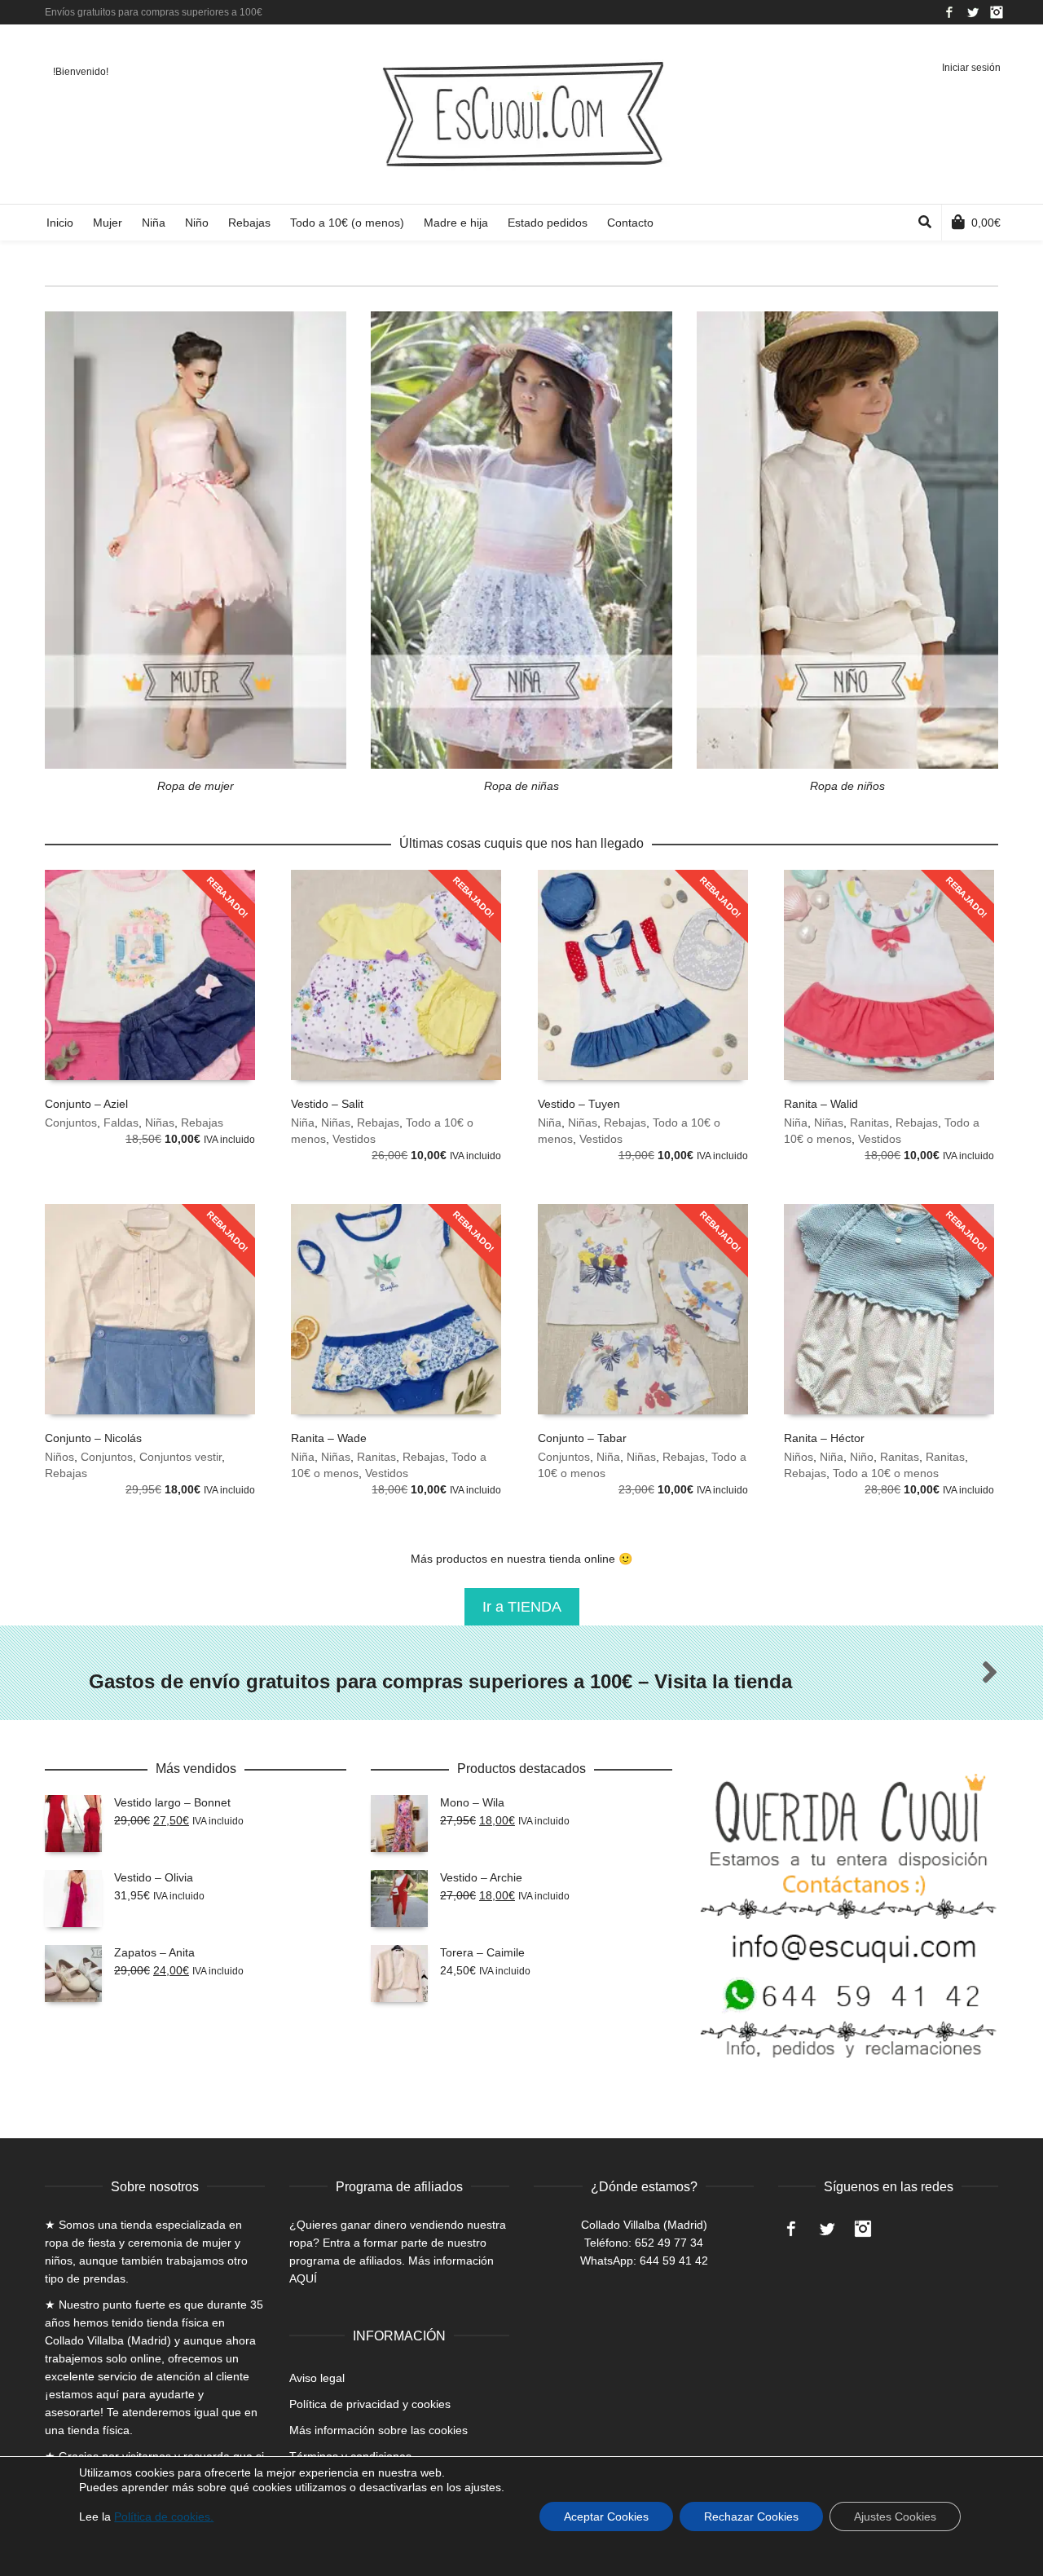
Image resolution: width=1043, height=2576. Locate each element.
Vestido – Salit (327, 1104)
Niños (59, 1457)
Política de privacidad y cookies (370, 2404)
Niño (862, 1457)
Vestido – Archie (481, 1877)
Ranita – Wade (329, 1438)
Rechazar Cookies (751, 2516)
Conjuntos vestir (180, 1457)
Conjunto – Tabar (582, 1438)
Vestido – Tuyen (579, 1104)
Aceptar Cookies (606, 2516)
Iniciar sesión (971, 68)
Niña (303, 1123)
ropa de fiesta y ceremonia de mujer (138, 2243)
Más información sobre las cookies (378, 2430)
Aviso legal (317, 2378)
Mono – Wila (472, 1802)
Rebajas (202, 1123)
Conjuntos (71, 1123)
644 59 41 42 (674, 2261)
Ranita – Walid (821, 1104)
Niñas (160, 1123)
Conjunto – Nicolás (93, 1438)
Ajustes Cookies (895, 2516)
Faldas (121, 1123)
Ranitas (869, 1123)
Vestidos (354, 1139)
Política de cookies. (164, 2516)
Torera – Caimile (482, 1952)
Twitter (973, 12)
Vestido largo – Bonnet (172, 1802)
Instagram (997, 12)
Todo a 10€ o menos (886, 1473)
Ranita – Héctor (824, 1438)
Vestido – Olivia (154, 1877)
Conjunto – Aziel (86, 1104)
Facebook (949, 12)
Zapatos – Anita (154, 1952)
